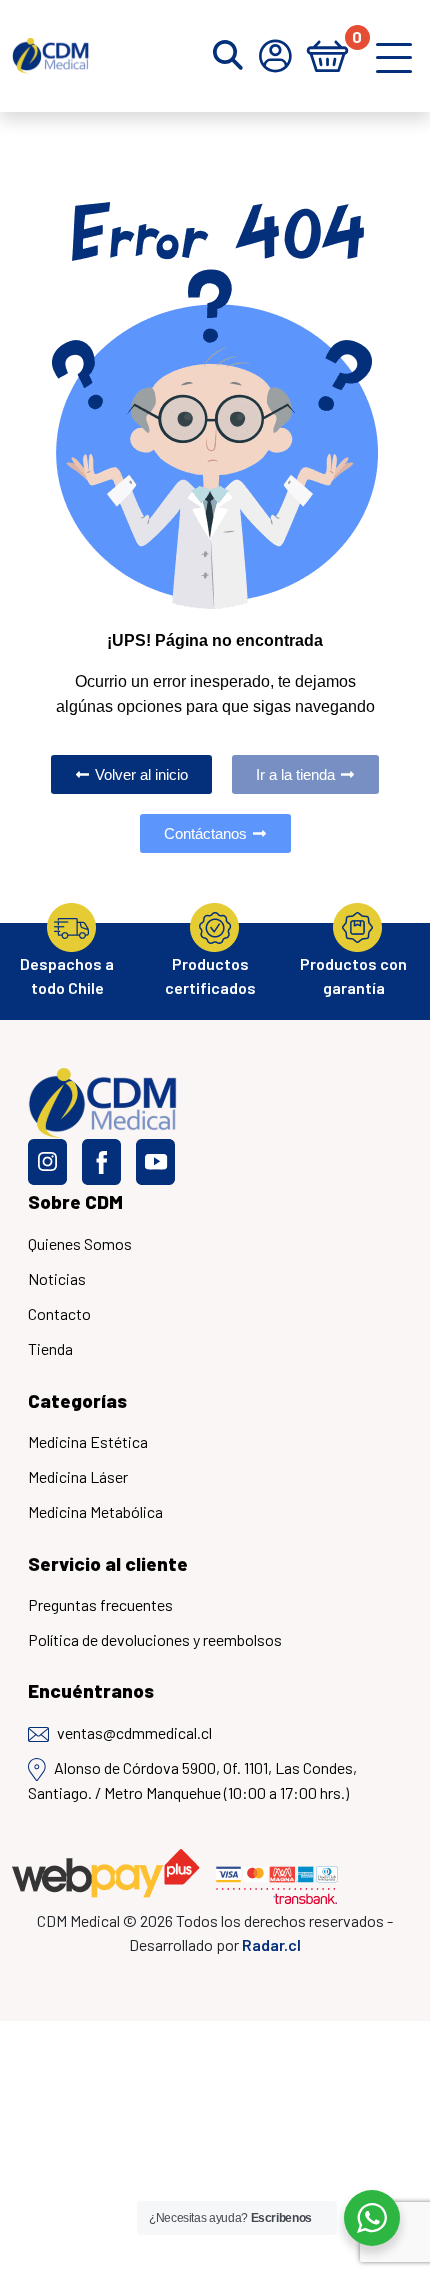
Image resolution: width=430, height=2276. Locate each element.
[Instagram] (47, 1162)
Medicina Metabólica (95, 1511)
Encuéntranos (91, 1690)
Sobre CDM (75, 1201)
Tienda (50, 1348)
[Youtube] (155, 1162)
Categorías (77, 1400)
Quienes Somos (80, 1243)
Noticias (57, 1278)
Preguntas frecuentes (100, 1604)
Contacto (59, 1313)
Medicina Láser (78, 1476)
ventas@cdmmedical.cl (134, 1732)
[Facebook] (101, 1162)
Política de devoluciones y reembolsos (155, 1639)
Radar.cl (271, 1944)
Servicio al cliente (108, 1563)
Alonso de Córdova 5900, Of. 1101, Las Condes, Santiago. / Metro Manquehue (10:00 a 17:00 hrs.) (192, 1780)
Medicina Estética (88, 1441)
